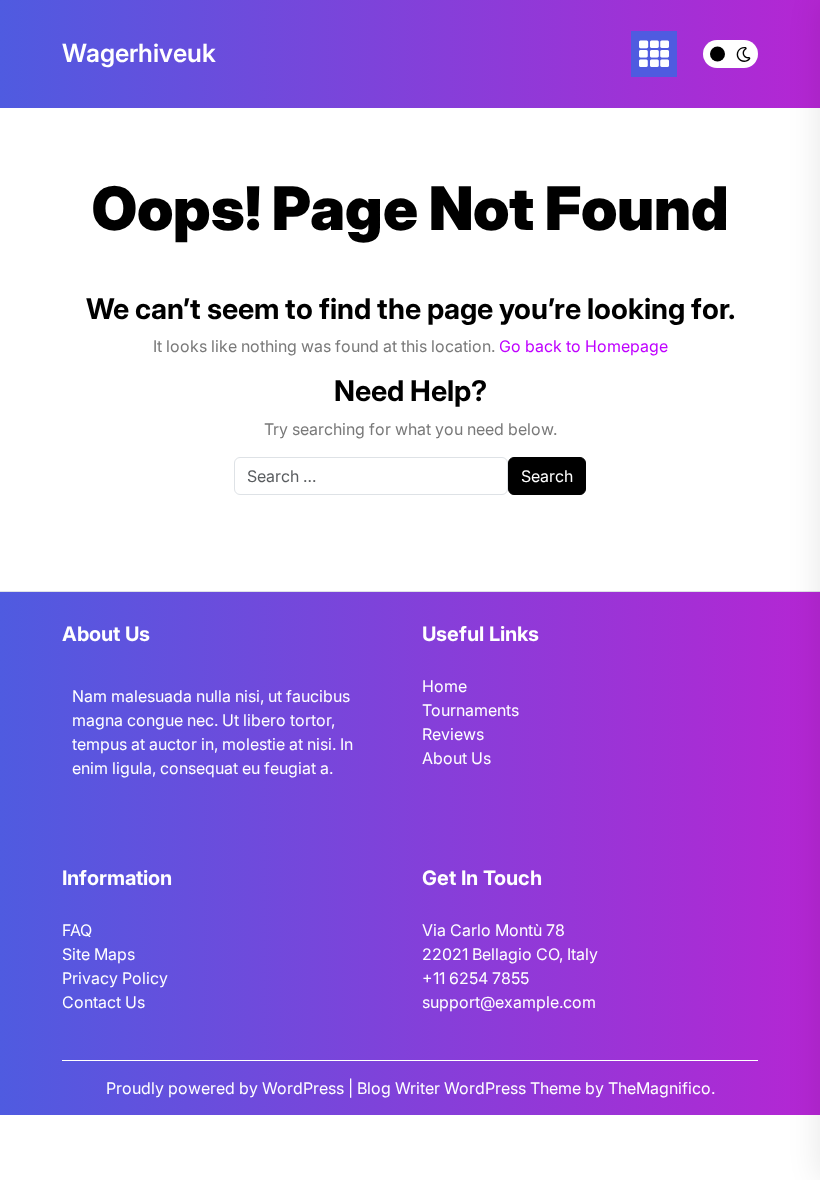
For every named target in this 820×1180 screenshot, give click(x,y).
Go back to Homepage (583, 346)
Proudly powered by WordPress (227, 1088)
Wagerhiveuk (139, 53)
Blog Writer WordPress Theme (471, 1088)
